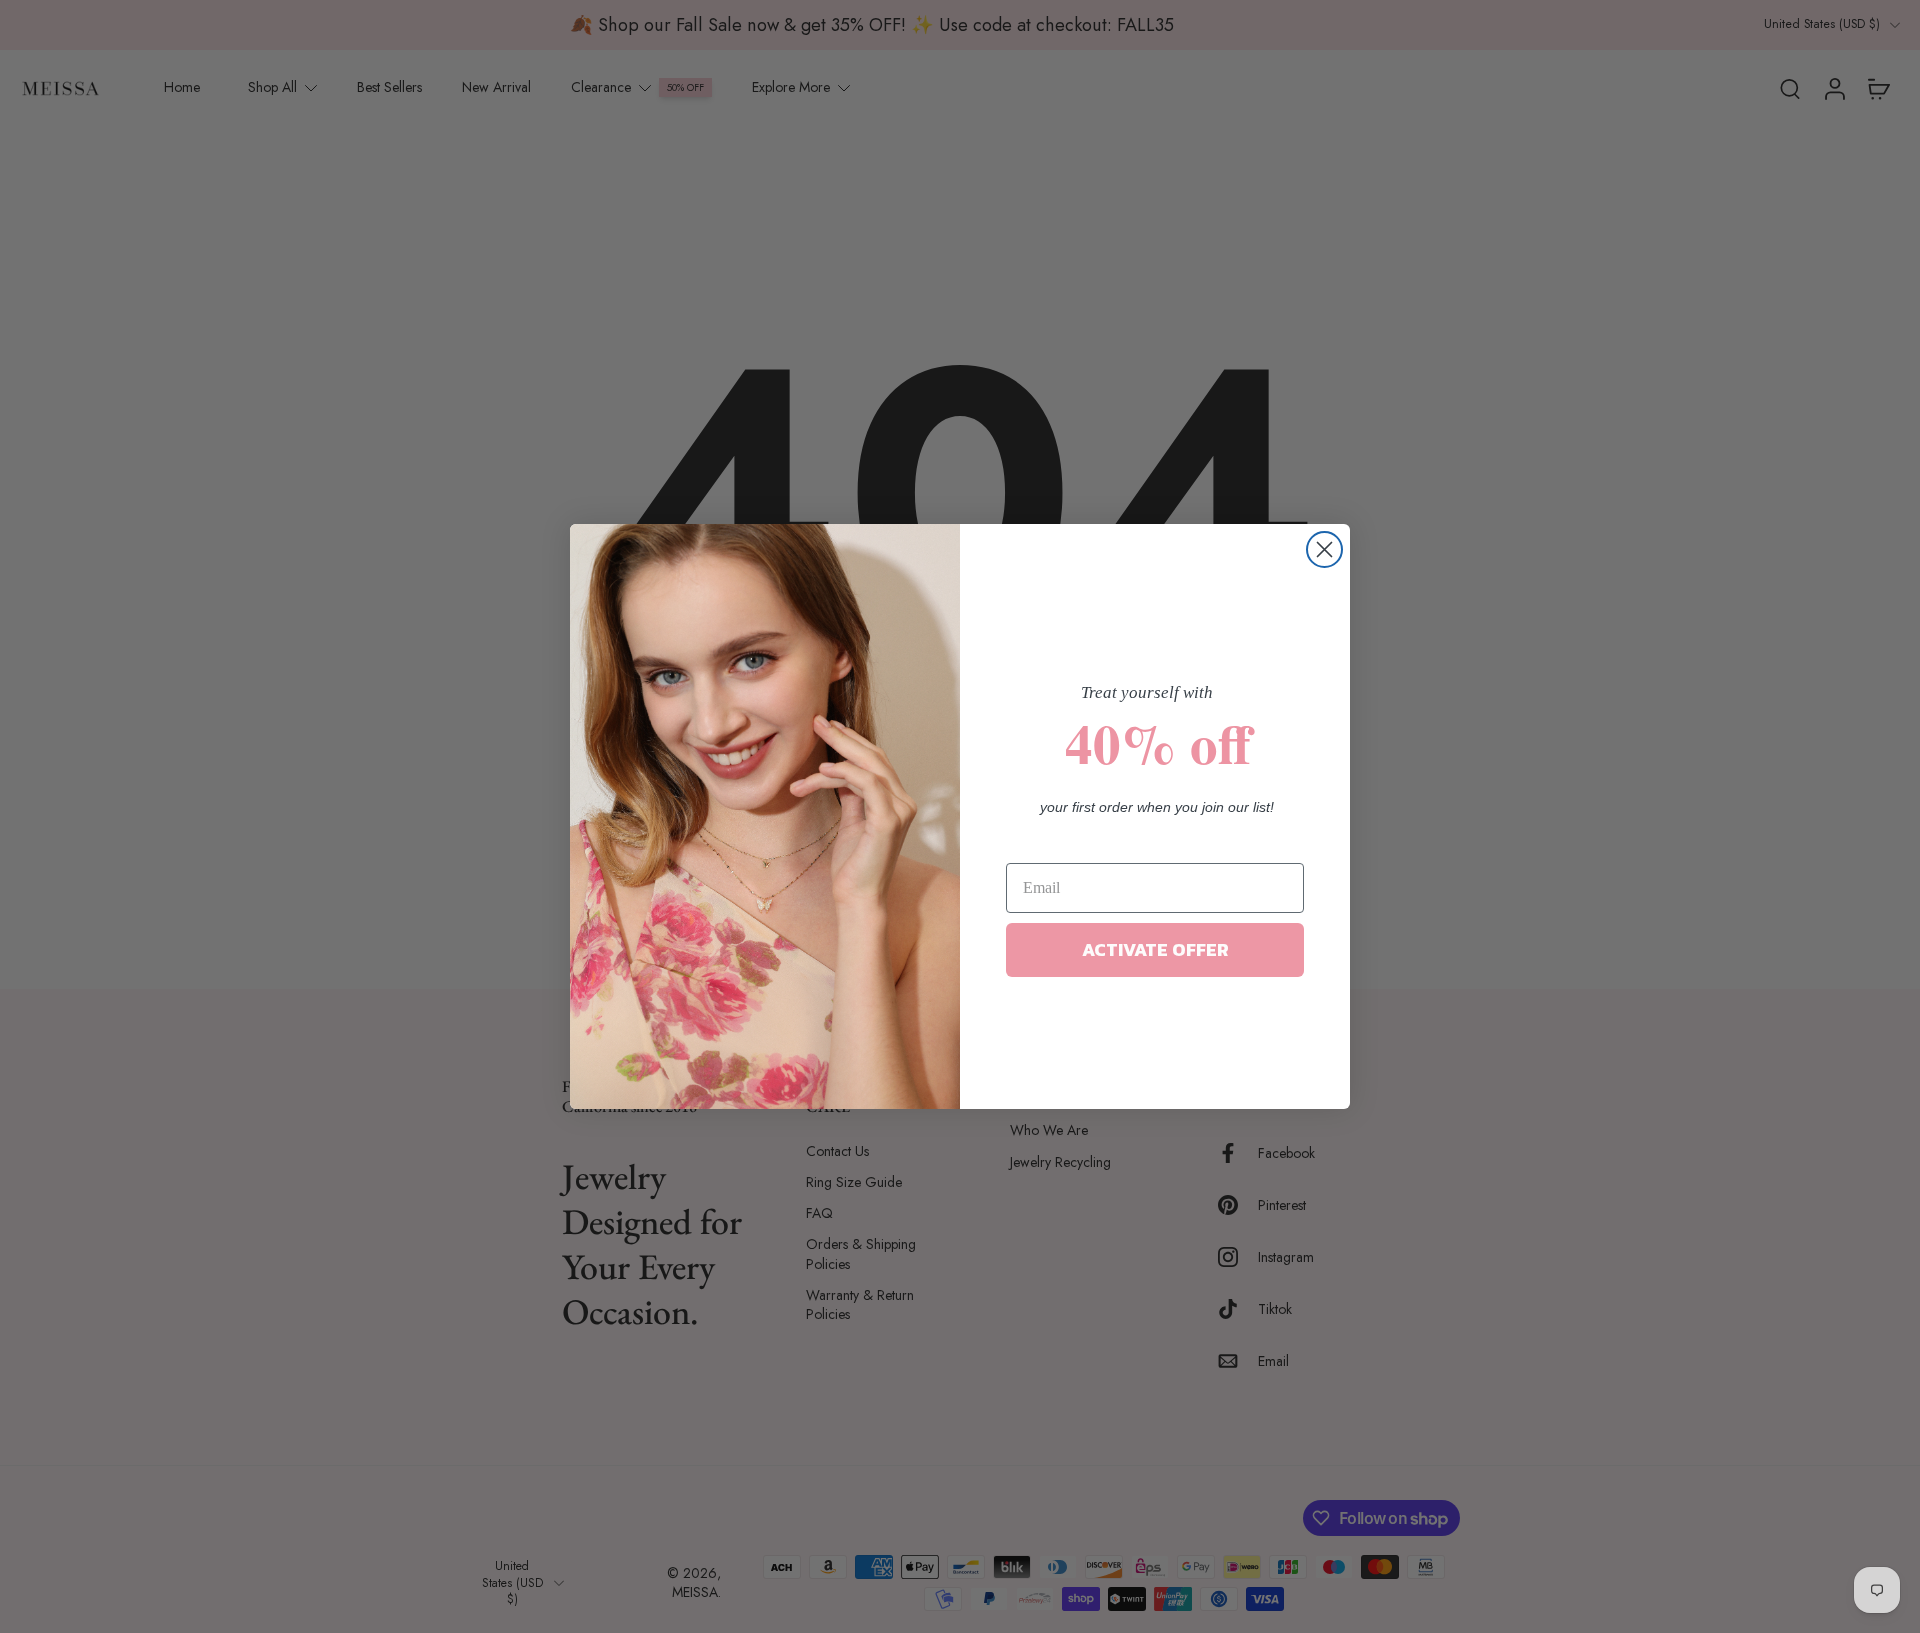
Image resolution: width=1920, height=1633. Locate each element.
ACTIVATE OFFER (1155, 949)
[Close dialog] (1324, 549)
